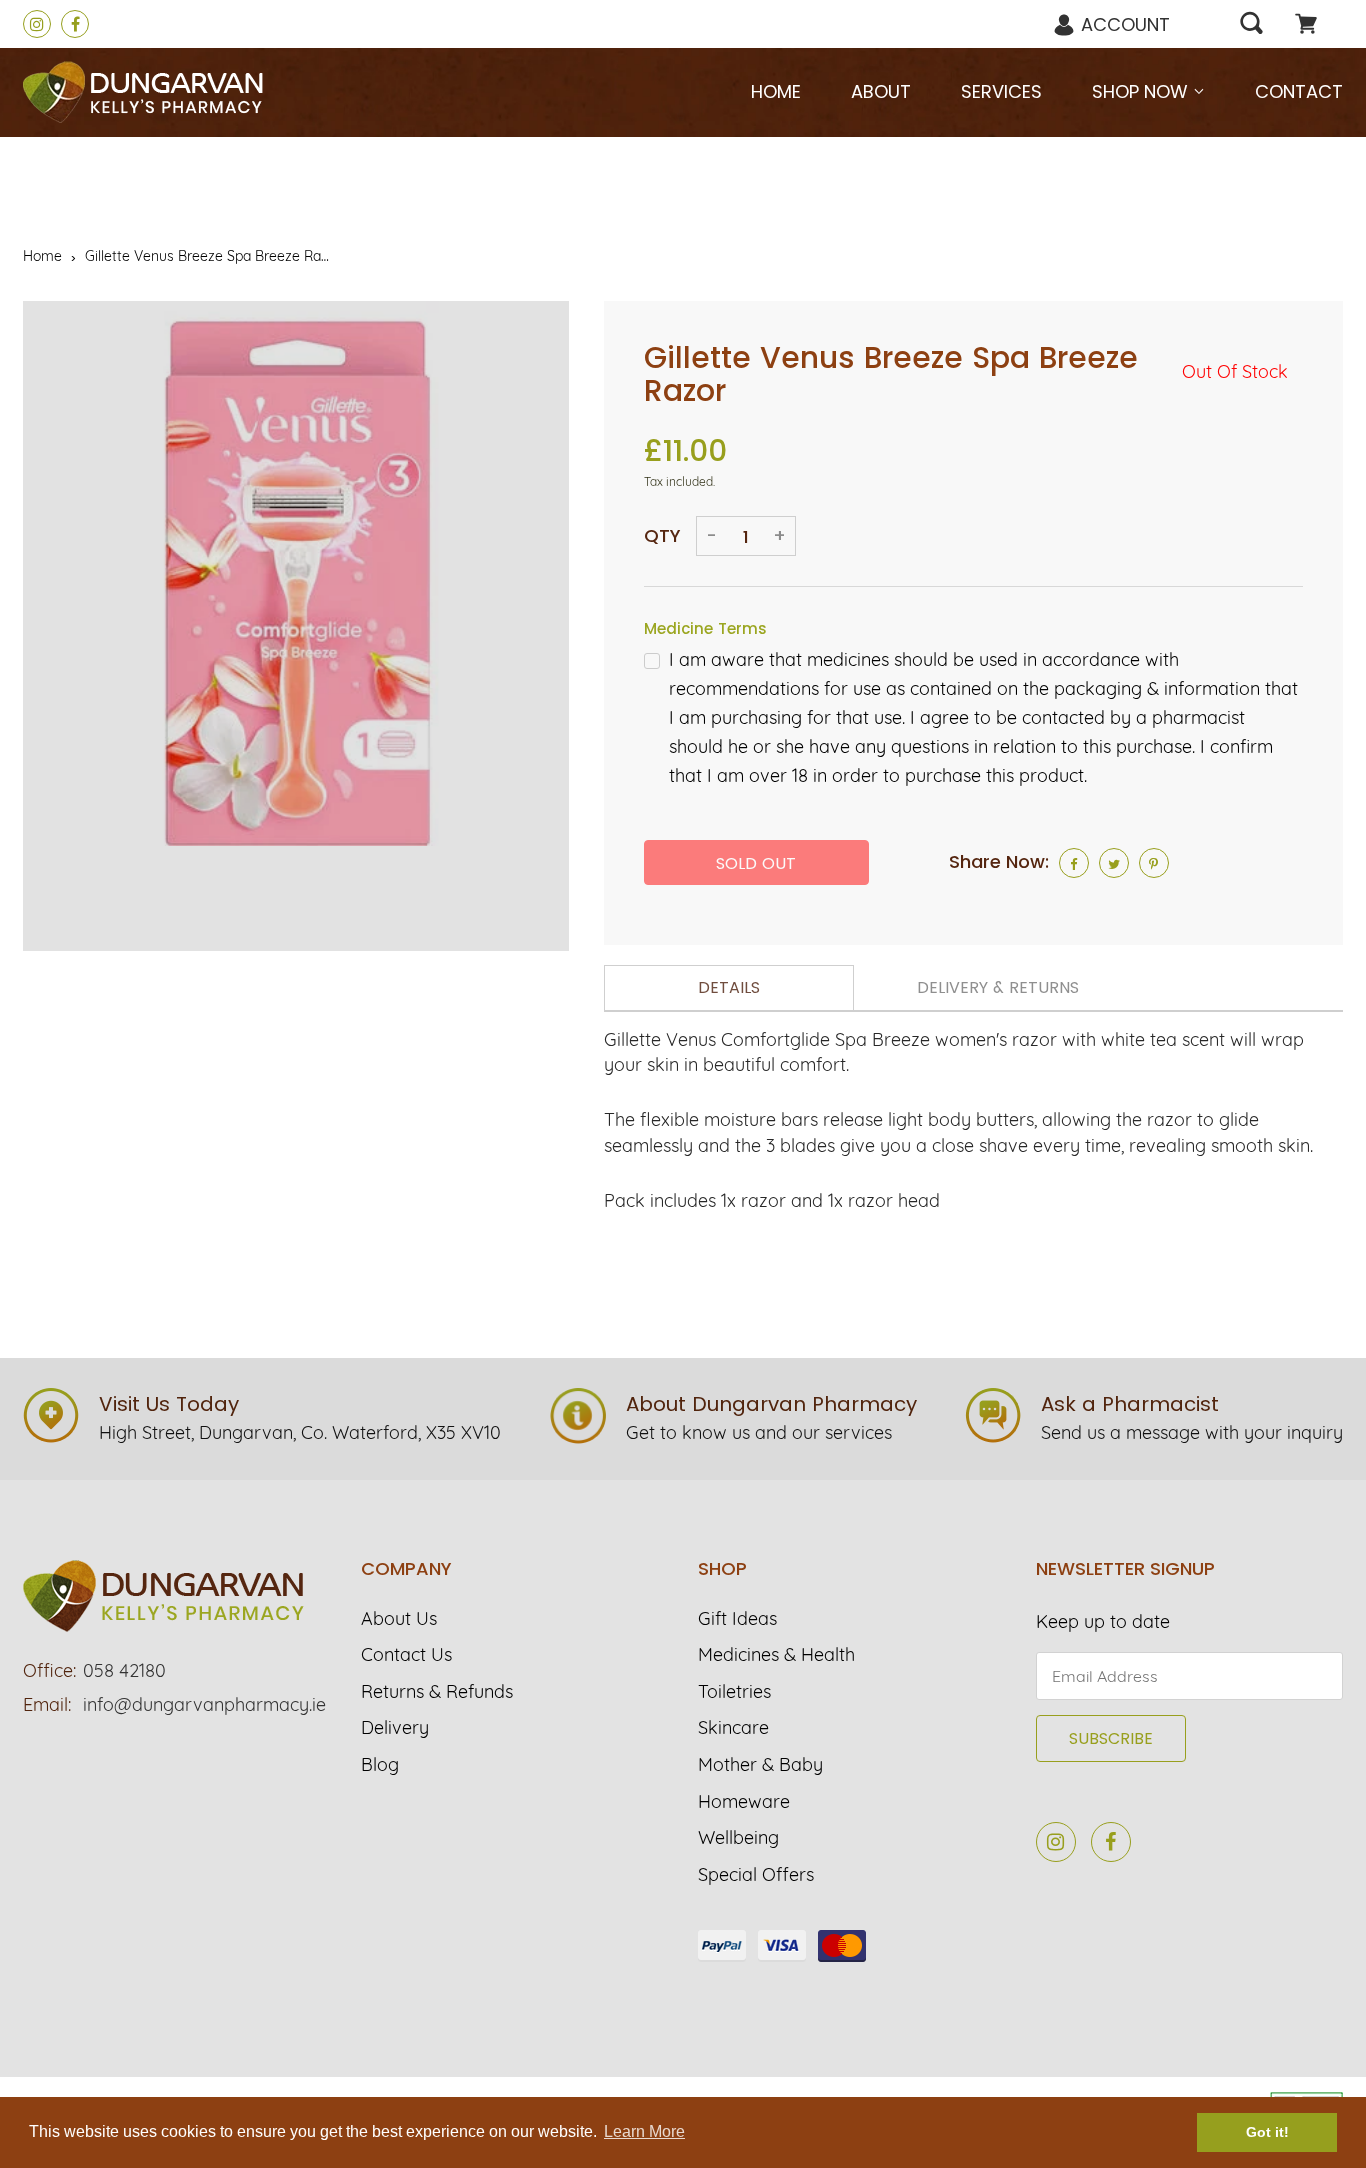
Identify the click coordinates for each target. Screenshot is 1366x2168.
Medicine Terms (705, 628)
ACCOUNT (1125, 24)
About (881, 91)
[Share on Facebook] (1074, 863)
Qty (662, 535)
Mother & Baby (760, 1765)
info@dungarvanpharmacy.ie (204, 1704)
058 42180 (124, 1670)
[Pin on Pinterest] (1154, 863)
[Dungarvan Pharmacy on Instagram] (37, 24)
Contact (1299, 91)
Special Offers (756, 1875)
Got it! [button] (1267, 2132)
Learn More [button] (644, 2131)
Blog (380, 1765)
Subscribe (1111, 1738)
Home (776, 91)
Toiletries (734, 1692)
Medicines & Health (776, 1655)
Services (1001, 91)
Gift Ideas (737, 1619)
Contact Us (406, 1655)
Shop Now (1142, 91)
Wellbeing (738, 1838)
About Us (399, 1619)
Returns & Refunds (437, 1692)
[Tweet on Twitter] (1114, 863)
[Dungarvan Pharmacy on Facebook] (75, 24)
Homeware (744, 1802)
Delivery (395, 1728)
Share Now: (999, 861)
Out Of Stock (1235, 371)
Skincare (733, 1728)
